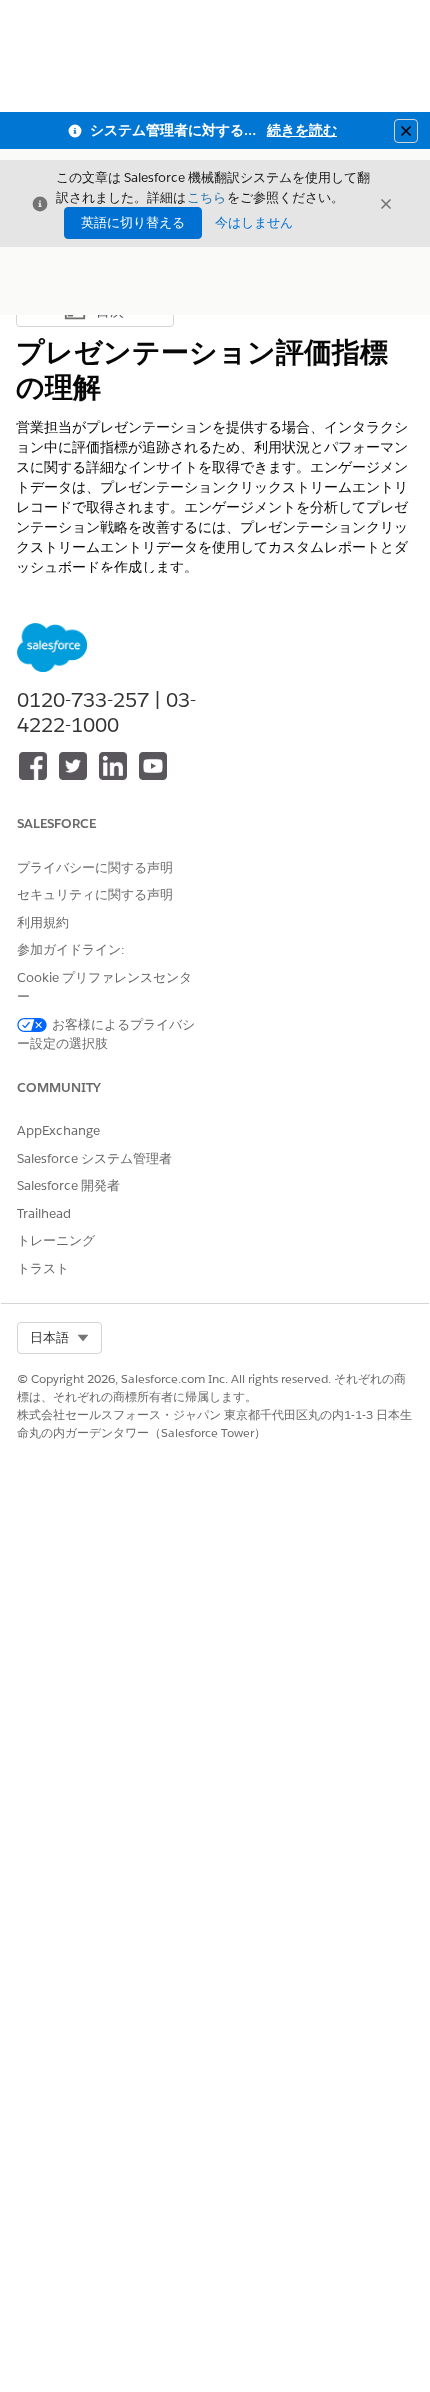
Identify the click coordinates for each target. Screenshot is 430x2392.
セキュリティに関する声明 (95, 894)
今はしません (254, 222)
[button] (59, 1338)
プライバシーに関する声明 (95, 867)
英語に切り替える (133, 222)
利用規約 (43, 922)
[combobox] (59, 1338)
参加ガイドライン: (70, 949)
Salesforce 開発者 (68, 1185)
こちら (206, 197)
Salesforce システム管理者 (94, 1158)
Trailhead (44, 1213)
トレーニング (56, 1240)
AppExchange (58, 1130)
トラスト (43, 1268)
